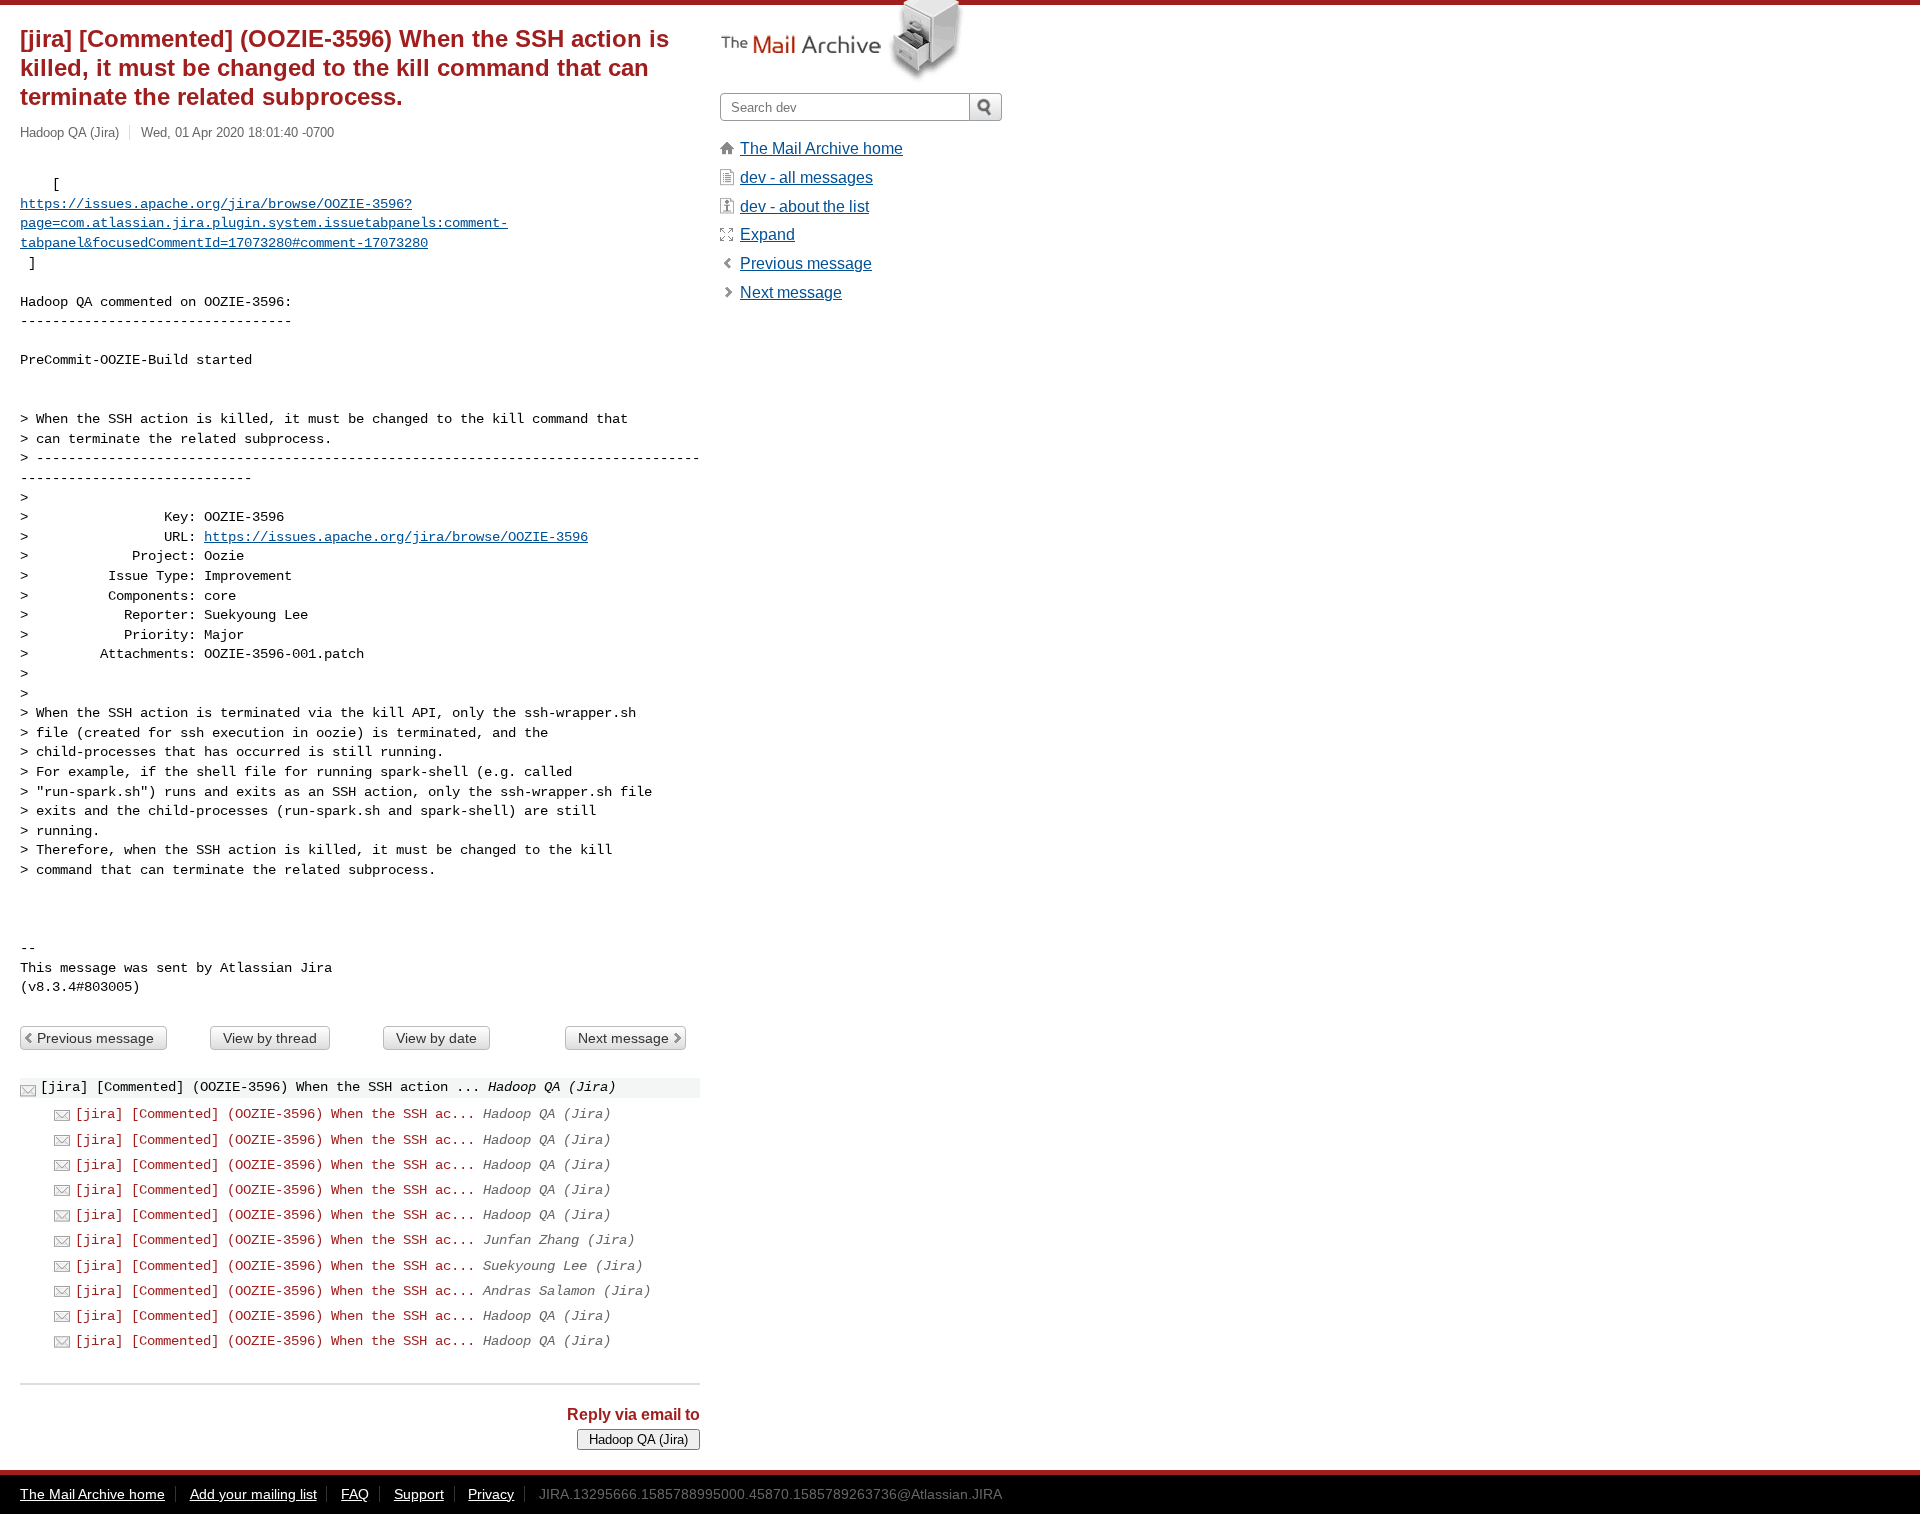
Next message (623, 1038)
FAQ (355, 1494)
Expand (767, 234)
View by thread (270, 1038)
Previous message (95, 1038)
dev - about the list (804, 206)
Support (419, 1494)
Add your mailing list (253, 1494)
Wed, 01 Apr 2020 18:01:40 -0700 (237, 132)
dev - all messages (806, 177)
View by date (436, 1038)
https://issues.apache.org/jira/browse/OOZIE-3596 (396, 537)
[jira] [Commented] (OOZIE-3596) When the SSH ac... (275, 1114)
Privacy (491, 1494)
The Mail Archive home (821, 148)
